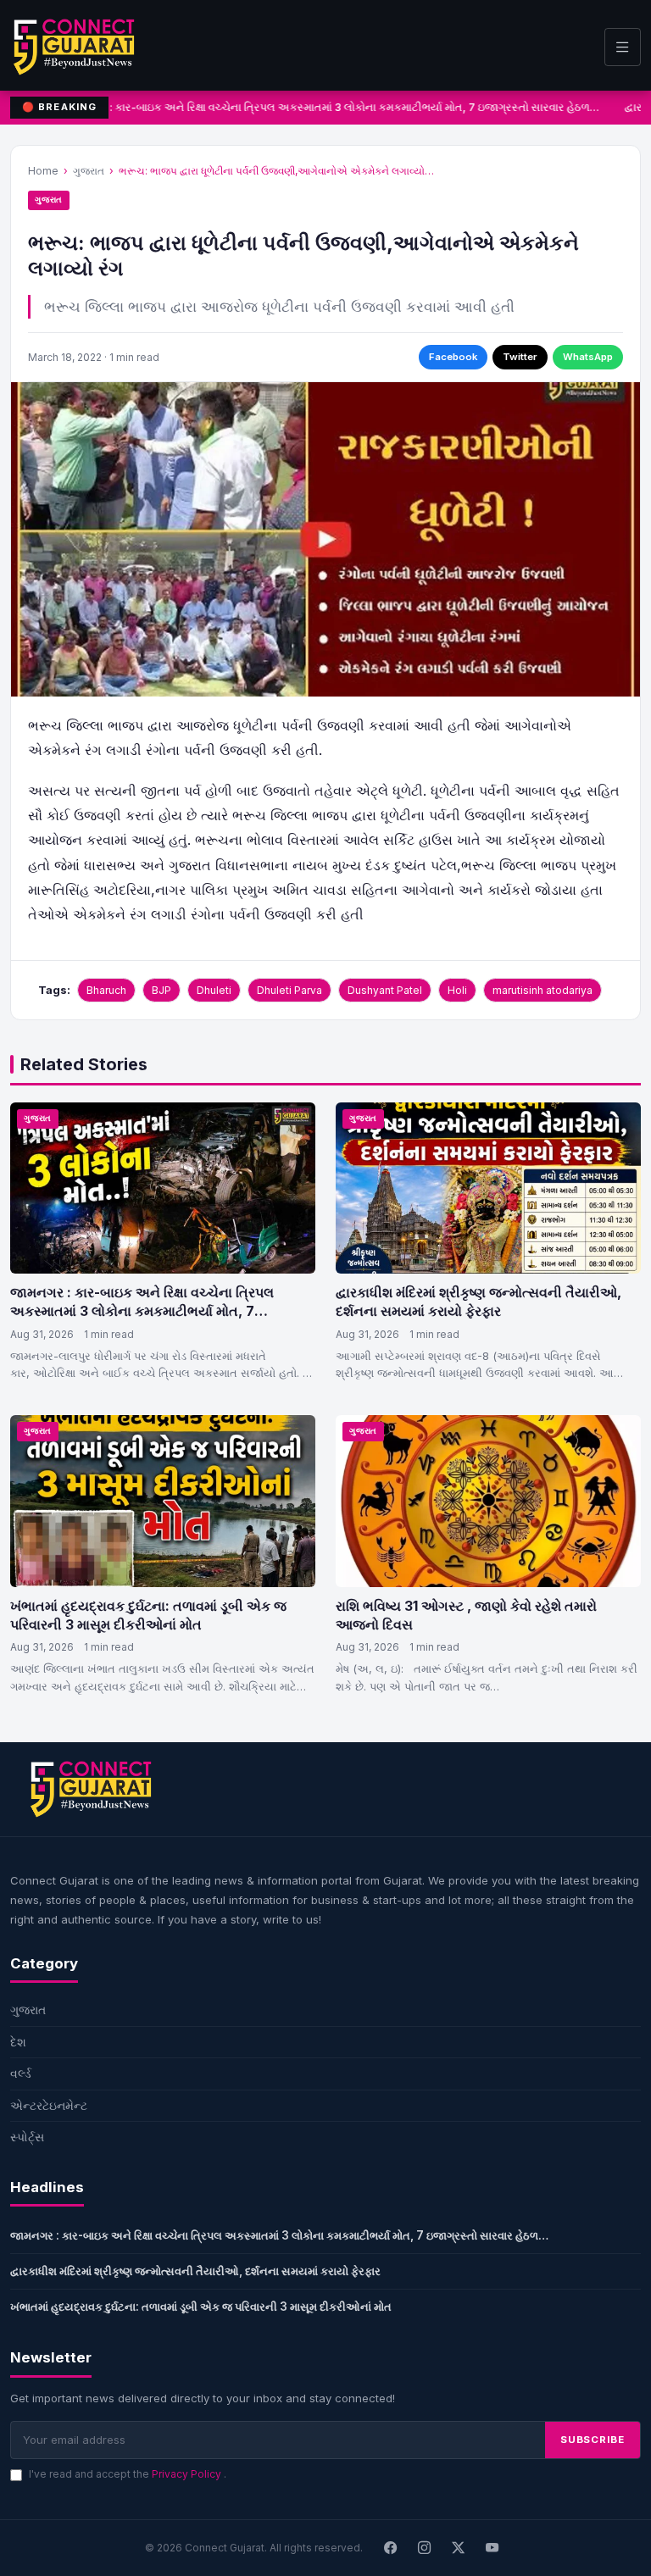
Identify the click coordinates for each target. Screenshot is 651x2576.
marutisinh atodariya (542, 990)
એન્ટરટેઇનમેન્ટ (49, 2105)
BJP (161, 990)
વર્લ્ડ (21, 2073)
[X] (459, 2548)
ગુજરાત (89, 171)
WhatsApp (588, 357)
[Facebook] (391, 2548)
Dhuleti (214, 990)
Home (43, 171)
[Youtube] (492, 2548)
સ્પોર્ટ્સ (27, 2137)
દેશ (18, 2042)
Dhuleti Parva (289, 990)
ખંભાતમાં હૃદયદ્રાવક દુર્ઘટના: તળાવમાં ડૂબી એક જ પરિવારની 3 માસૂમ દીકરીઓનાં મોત (148, 1615)
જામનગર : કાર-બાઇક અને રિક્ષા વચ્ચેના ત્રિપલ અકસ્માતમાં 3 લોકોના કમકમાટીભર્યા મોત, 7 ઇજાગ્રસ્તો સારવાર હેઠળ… (328, 107)
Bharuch (106, 990)
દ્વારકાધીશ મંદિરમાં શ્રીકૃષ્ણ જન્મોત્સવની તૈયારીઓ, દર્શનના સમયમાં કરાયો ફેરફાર (479, 1302)
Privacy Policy (188, 2474)
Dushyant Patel (385, 990)
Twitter (520, 357)
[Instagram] (425, 2548)
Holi (457, 990)
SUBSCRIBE (593, 2440)
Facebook (453, 357)
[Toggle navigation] (623, 47)
